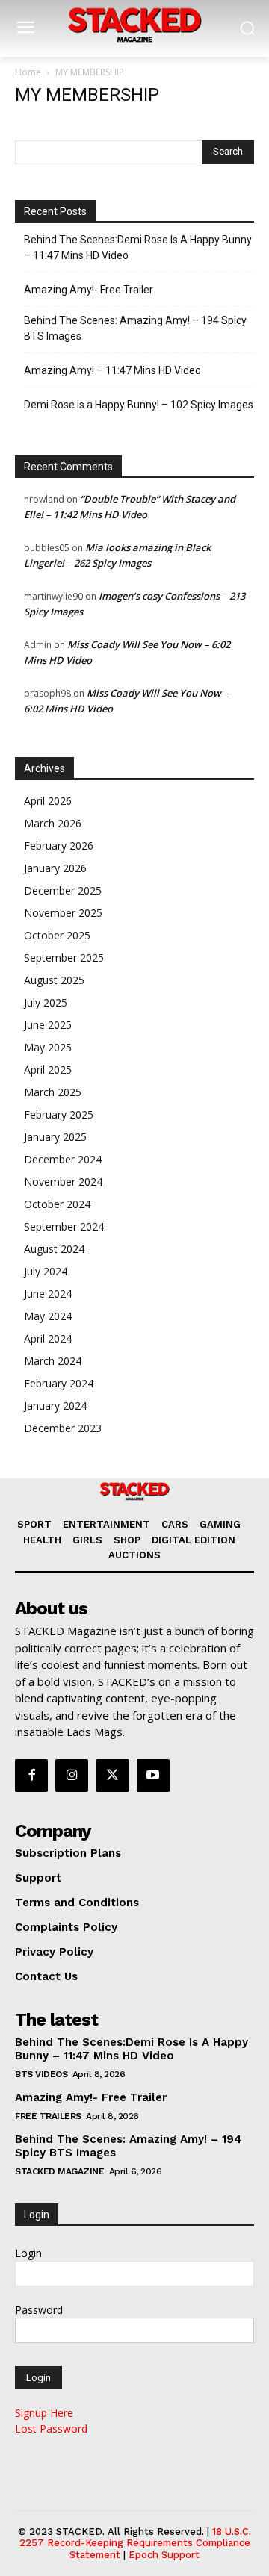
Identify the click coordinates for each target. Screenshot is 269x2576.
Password (39, 2310)
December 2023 (63, 1428)
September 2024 (64, 1226)
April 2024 (48, 1338)
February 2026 (59, 846)
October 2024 (57, 1204)
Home (28, 72)
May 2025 (48, 1047)
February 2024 (59, 1383)
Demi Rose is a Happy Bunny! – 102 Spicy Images (139, 405)
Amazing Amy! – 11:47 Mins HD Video (112, 370)
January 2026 (55, 868)
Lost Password (51, 2429)
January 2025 (55, 1137)
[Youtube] (153, 1776)
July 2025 (46, 1002)
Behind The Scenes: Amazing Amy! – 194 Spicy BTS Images (135, 328)
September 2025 (64, 958)
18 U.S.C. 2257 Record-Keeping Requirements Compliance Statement (136, 2543)
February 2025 (59, 1114)
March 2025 (53, 1092)
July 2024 (46, 1271)
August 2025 (54, 980)
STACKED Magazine (59, 2171)
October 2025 (57, 935)
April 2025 (48, 1070)
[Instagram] (72, 1776)
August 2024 (54, 1249)
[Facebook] (31, 1776)
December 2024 (63, 1159)
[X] (112, 1776)
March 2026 (53, 823)
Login (28, 2253)
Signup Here (44, 2413)
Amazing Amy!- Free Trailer (89, 290)
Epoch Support (164, 2555)
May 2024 (48, 1316)
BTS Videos (41, 2074)
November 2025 (63, 913)
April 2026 (48, 801)
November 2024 (63, 1182)
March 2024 (53, 1361)
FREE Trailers (48, 2116)
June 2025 (48, 1025)
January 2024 (55, 1406)
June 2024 (48, 1294)
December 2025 (63, 890)
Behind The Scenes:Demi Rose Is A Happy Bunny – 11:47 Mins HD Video (138, 248)
